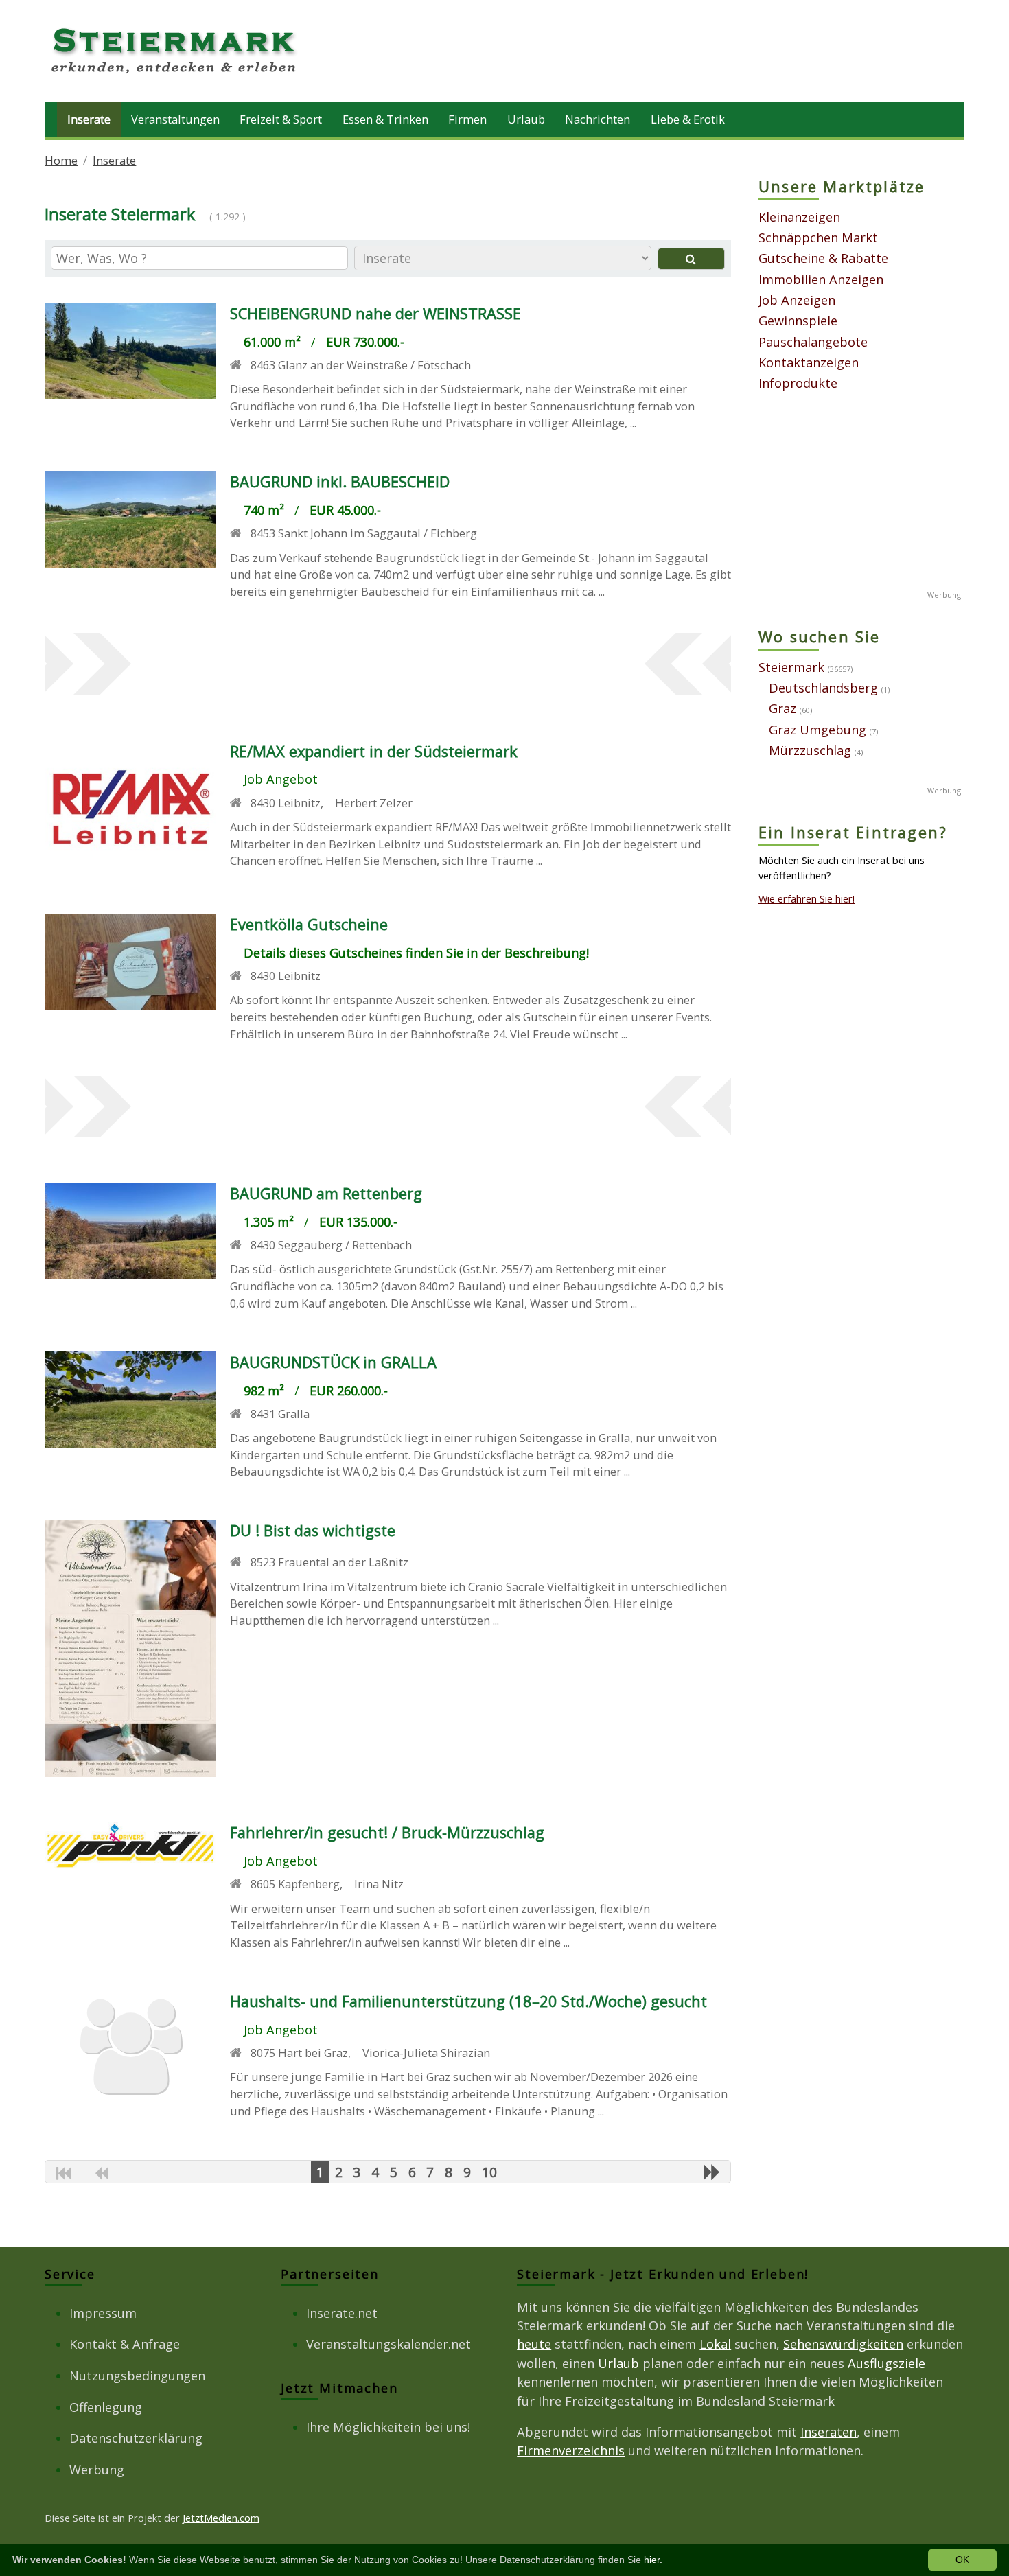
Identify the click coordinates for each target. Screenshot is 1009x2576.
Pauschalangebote (813, 342)
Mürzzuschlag (810, 750)
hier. (653, 2560)
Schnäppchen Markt (818, 237)
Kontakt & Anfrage (125, 2344)
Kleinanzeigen (799, 217)
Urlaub (526, 119)
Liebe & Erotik (688, 119)
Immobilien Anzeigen (821, 279)
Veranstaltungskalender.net (388, 2344)
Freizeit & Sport (281, 119)
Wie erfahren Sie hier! (807, 898)
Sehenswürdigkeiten (843, 2344)
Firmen (467, 119)
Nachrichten (598, 119)
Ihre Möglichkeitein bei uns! (388, 2427)
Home (61, 160)
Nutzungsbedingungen (137, 2376)
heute (534, 2344)
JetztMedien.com (221, 2518)
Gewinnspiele (798, 321)
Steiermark (791, 667)
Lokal (715, 2344)
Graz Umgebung (817, 730)
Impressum (103, 2313)
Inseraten (828, 2432)
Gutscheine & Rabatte (823, 258)
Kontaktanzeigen (809, 362)
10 (489, 2172)
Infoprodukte (798, 383)
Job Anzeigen (797, 300)
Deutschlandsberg (823, 688)
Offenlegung (106, 2407)
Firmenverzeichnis (571, 2450)
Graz (782, 708)
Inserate (89, 119)
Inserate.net (342, 2313)
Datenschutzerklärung (136, 2438)
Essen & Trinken (385, 119)
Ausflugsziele (886, 2363)
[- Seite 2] (712, 2172)
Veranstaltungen (175, 119)
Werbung (97, 2470)
